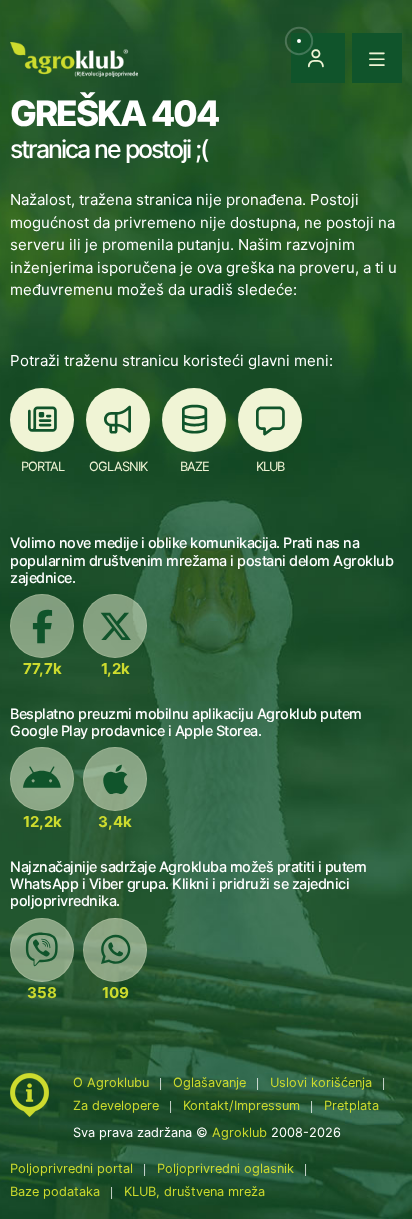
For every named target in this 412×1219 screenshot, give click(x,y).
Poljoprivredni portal (73, 1168)
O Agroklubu (111, 1082)
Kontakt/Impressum (241, 1105)
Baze (194, 466)
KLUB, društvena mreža (194, 1191)
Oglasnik (118, 466)
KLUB (270, 466)
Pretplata (351, 1105)
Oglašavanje (209, 1082)
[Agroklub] (74, 57)
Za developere (116, 1105)
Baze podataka (57, 1191)
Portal (42, 466)
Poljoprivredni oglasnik (227, 1168)
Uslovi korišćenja (321, 1082)
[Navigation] (377, 58)
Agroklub (239, 1132)
